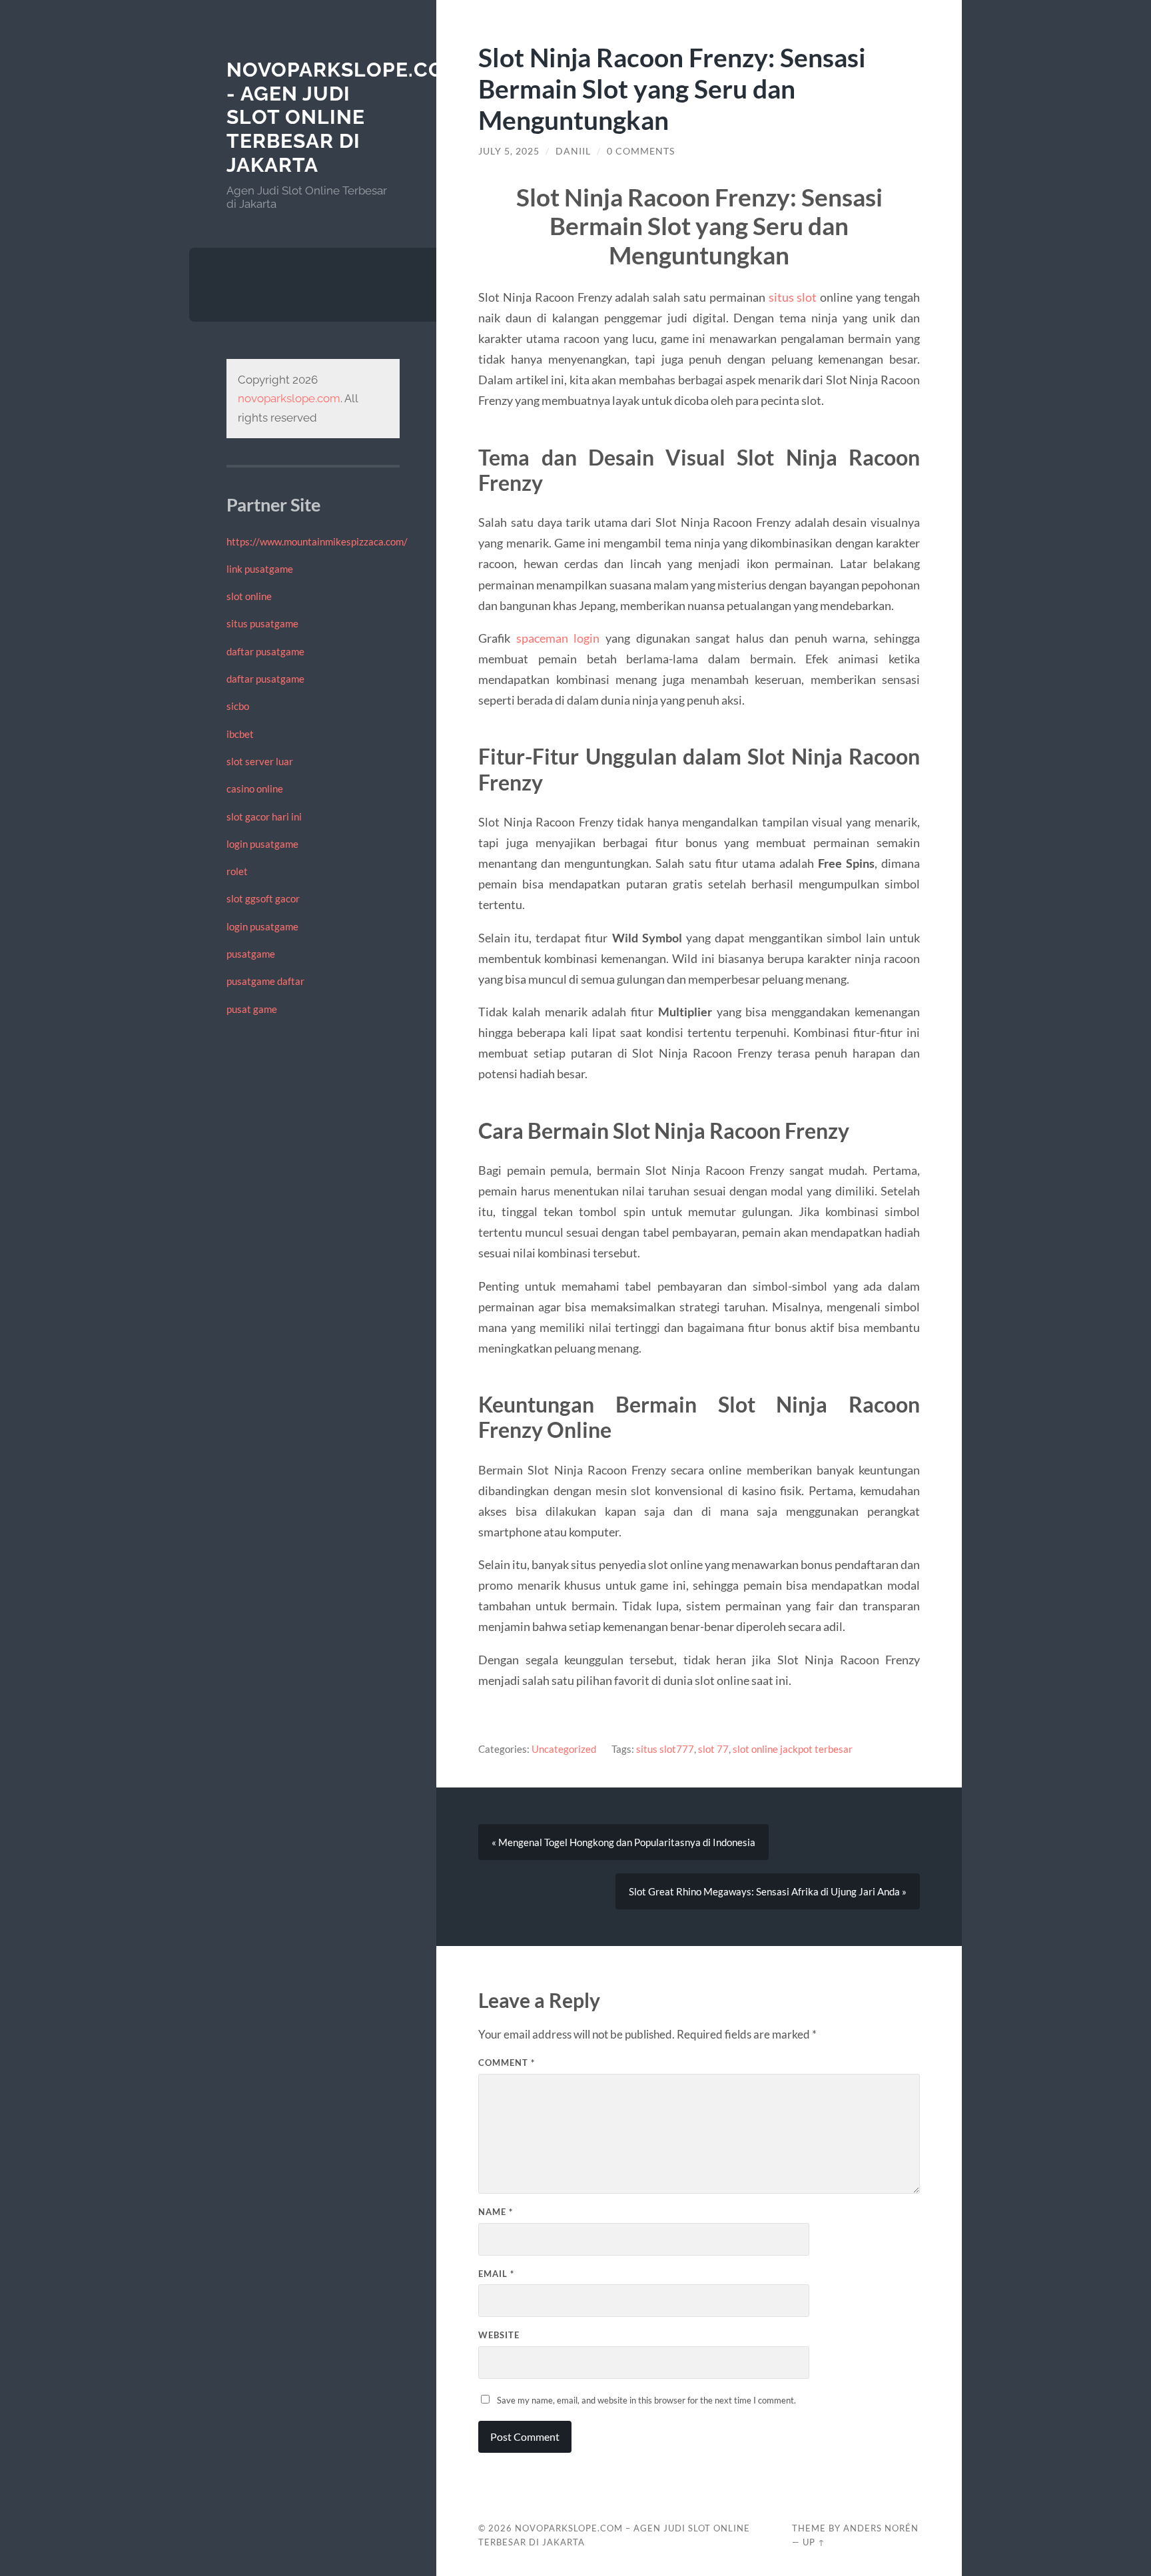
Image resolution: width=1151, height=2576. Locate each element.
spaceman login (558, 638)
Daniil (573, 151)
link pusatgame (260, 569)
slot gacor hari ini (264, 816)
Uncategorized (564, 1749)
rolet (237, 871)
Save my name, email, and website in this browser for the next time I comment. (646, 2400)
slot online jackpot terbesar (793, 1749)
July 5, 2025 (509, 151)
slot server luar (260, 761)
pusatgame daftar (265, 981)
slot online (249, 596)
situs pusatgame (262, 623)
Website (499, 2335)
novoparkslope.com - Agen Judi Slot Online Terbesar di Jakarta (344, 117)
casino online (255, 789)
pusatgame (251, 954)
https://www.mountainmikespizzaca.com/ (317, 541)
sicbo (238, 706)
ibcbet (240, 734)
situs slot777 (665, 1749)
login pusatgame (262, 844)
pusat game (252, 1009)
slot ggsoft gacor (263, 898)
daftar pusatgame (265, 651)
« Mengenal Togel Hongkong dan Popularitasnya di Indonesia (623, 1842)
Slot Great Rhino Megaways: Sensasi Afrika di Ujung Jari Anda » (768, 1891)
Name (496, 2212)
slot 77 (713, 1749)
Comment (507, 2063)
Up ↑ (814, 2542)
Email (496, 2274)
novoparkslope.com (289, 398)
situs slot (793, 297)
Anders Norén (881, 2528)
